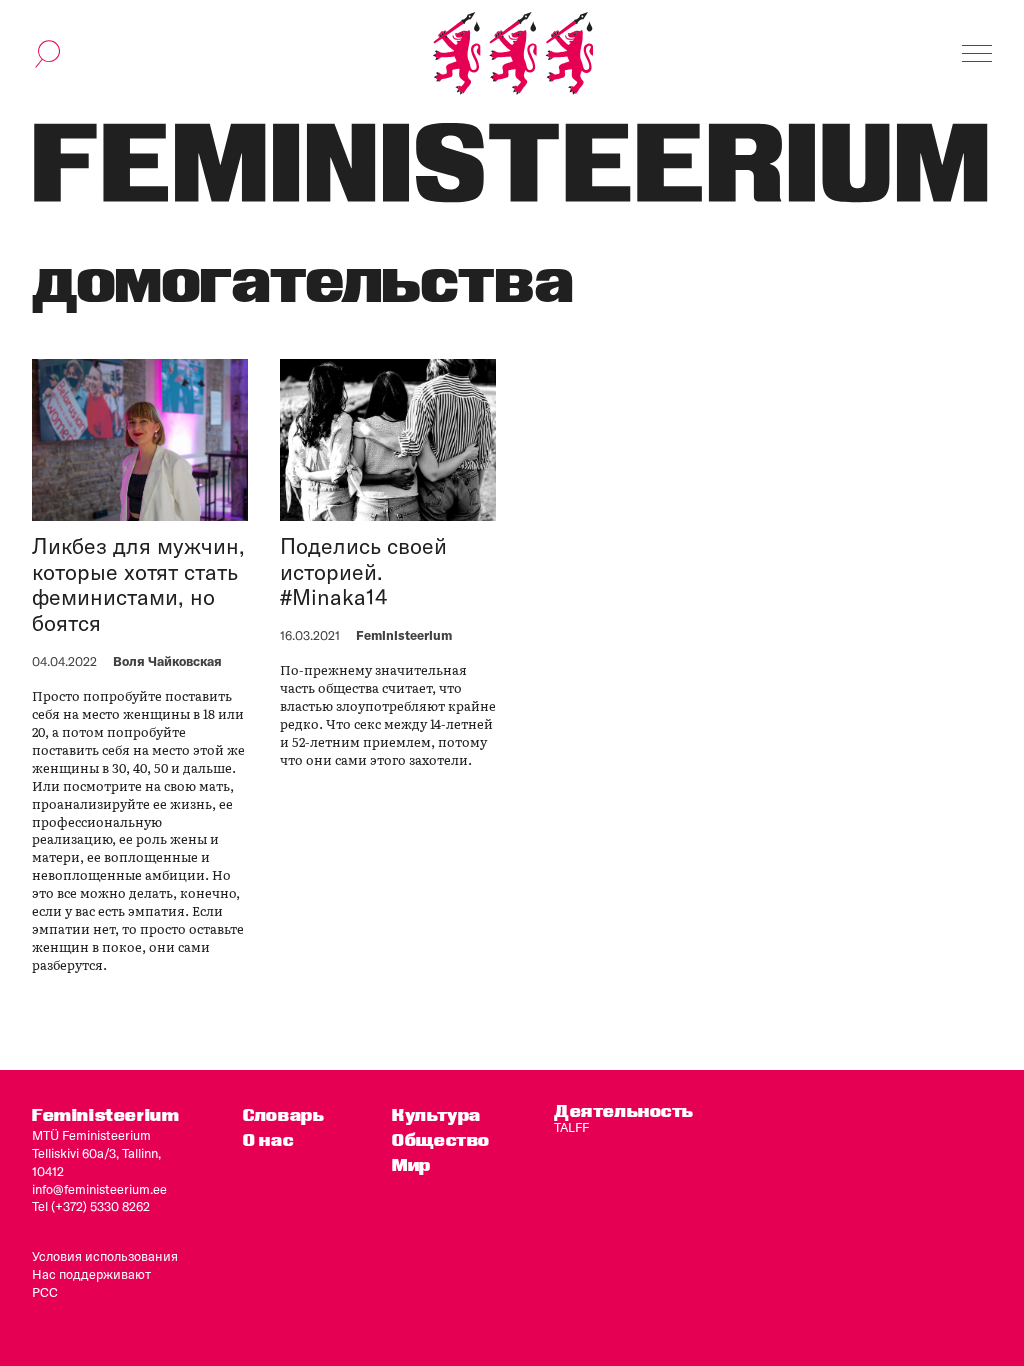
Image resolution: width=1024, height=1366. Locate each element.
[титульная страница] (513, 53)
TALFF (571, 1127)
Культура (436, 1114)
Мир (411, 1164)
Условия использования (105, 1256)
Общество (441, 1139)
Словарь (283, 1114)
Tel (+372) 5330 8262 (91, 1206)
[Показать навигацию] (977, 54)
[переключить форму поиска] (48, 54)
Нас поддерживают (91, 1274)
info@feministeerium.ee (99, 1189)
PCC (45, 1292)
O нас (268, 1139)
